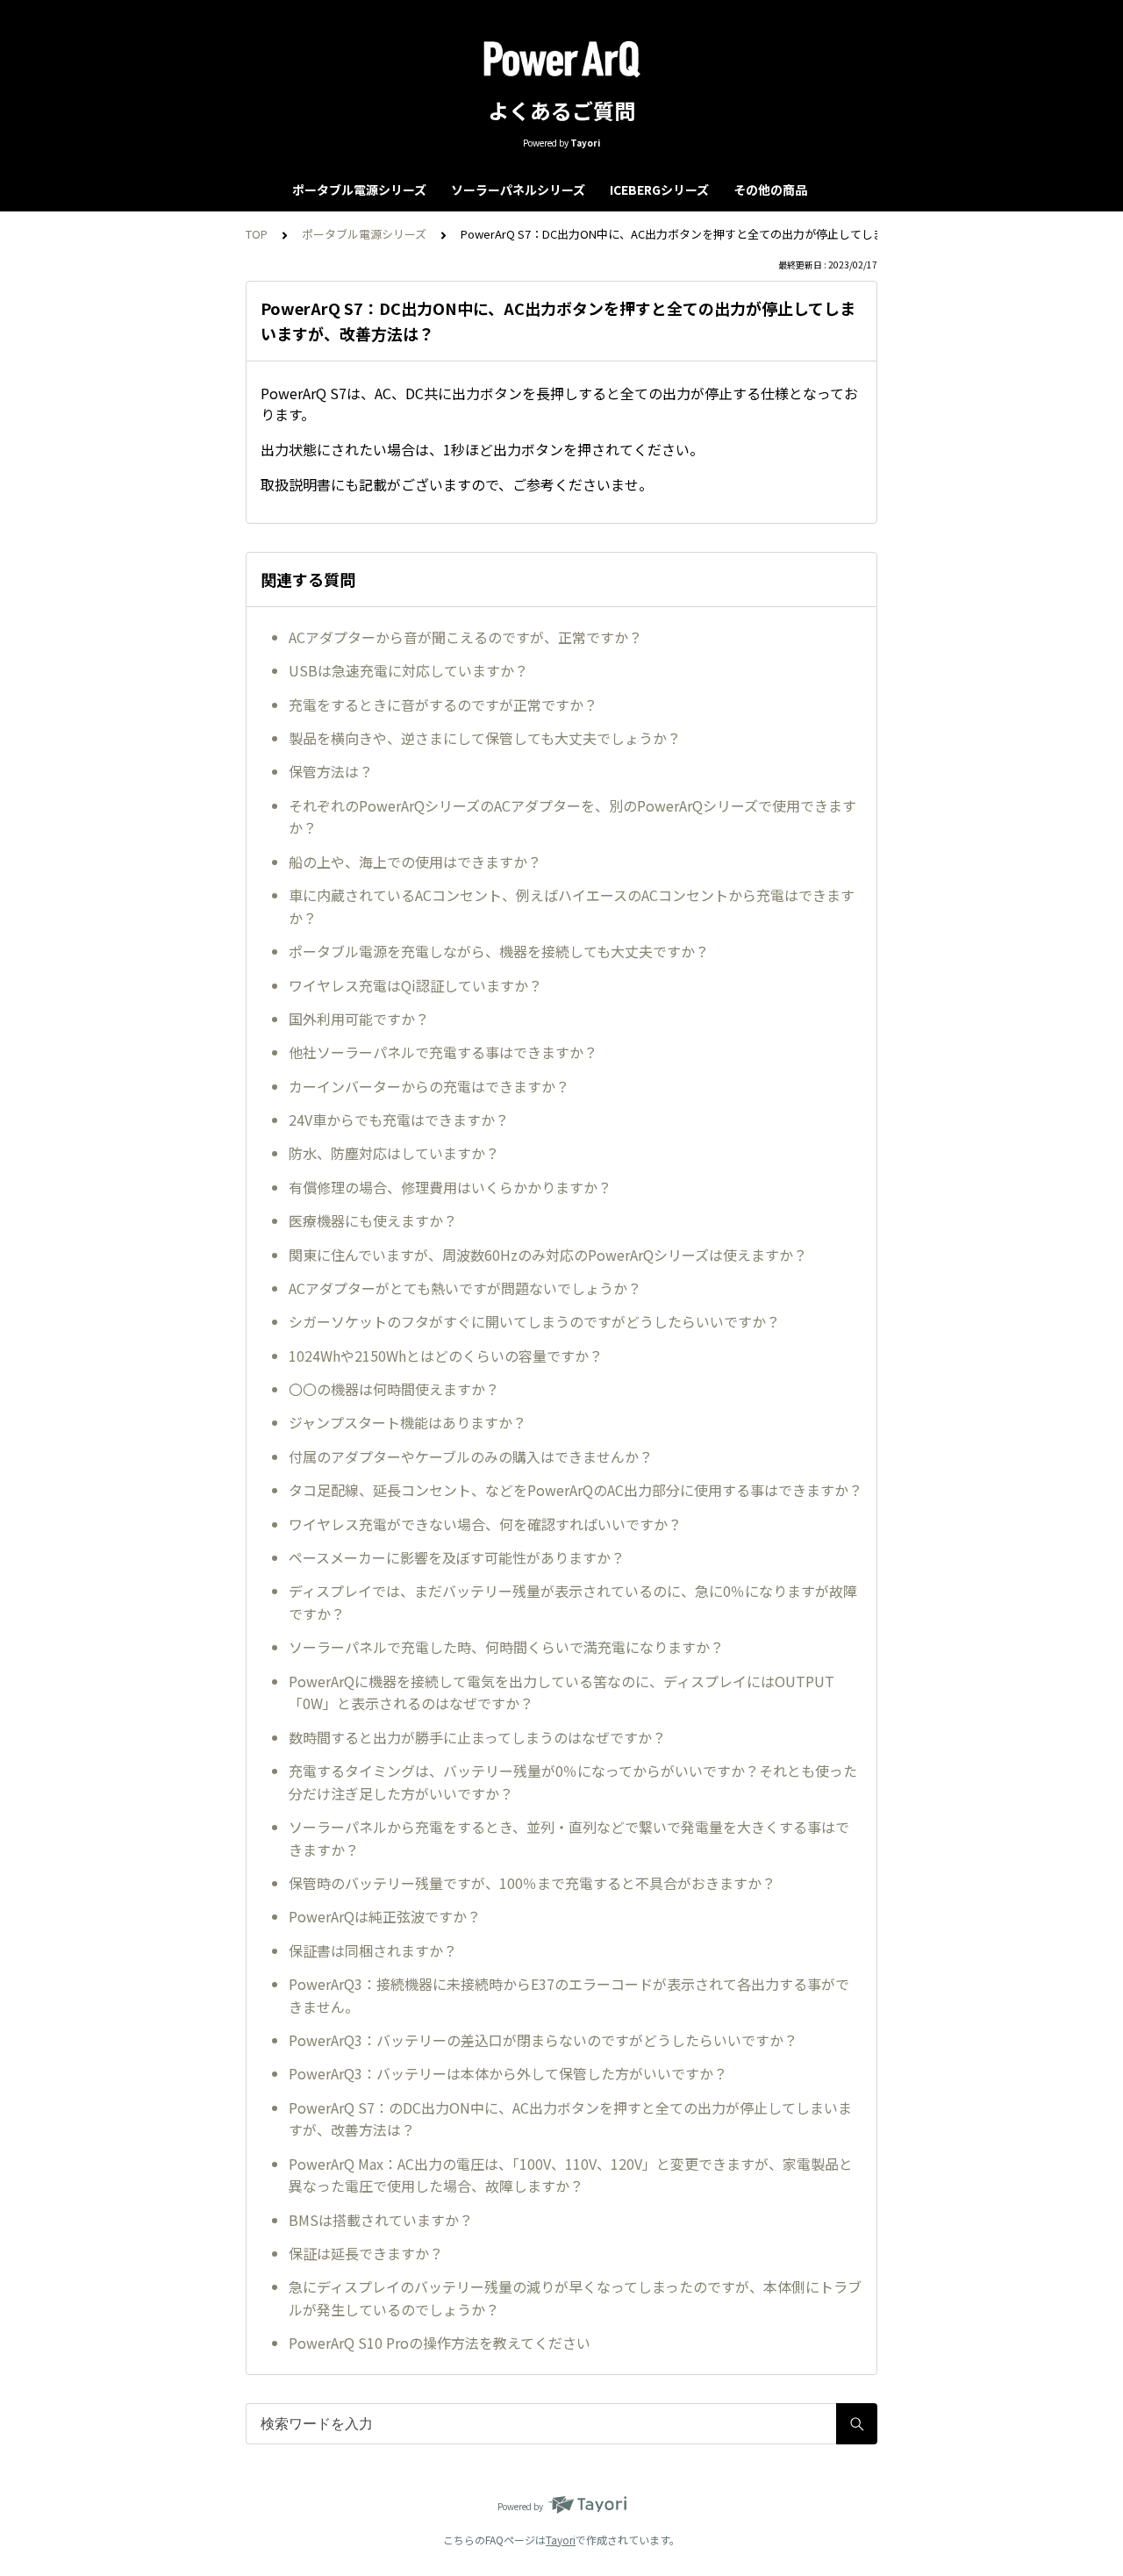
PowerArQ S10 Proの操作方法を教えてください (440, 2343)
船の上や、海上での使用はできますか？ (415, 862)
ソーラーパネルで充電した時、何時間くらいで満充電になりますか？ (506, 1647)
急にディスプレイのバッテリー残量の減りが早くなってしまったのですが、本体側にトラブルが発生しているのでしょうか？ (575, 2298)
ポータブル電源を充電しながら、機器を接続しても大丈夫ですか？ (499, 951)
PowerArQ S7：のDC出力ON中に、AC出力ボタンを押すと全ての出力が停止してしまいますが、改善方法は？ (570, 2119)
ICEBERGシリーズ (659, 190)
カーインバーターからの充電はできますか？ (429, 1086)
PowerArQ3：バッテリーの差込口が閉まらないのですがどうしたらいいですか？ (543, 2040)
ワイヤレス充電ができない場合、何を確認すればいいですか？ (485, 1524)
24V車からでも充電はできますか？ (399, 1120)
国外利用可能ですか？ (359, 1019)
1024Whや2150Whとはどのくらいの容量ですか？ (446, 1356)
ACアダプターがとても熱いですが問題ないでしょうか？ (465, 1288)
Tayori (561, 2540)
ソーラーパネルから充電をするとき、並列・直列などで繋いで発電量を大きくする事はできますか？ (569, 1838)
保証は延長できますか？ (366, 2253)
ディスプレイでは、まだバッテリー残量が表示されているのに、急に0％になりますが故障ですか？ (573, 1602)
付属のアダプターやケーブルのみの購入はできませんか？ (471, 1456)
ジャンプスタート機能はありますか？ (408, 1422)
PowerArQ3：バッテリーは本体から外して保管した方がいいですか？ (508, 2073)
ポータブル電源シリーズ (359, 190)
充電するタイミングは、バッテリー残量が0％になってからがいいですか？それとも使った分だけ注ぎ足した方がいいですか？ (573, 1782)
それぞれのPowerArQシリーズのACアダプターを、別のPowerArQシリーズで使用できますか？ (572, 817)
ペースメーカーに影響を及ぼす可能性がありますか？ (457, 1557)
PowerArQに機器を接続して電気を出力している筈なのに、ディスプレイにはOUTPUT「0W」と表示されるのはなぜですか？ (561, 1692)
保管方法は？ (331, 771)
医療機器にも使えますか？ (373, 1220)
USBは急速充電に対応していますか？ (408, 670)
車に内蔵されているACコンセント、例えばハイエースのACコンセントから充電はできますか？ (572, 906)
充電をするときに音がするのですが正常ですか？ (443, 705)
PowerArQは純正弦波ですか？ (385, 1916)
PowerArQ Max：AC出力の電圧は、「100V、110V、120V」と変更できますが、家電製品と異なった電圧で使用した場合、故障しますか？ (571, 2175)
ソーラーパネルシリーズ (518, 190)
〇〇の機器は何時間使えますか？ (394, 1389)
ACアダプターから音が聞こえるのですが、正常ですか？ (465, 637)
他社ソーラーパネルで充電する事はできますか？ (443, 1052)
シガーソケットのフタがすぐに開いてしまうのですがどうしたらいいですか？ (534, 1321)
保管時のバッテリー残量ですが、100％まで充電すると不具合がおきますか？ (532, 1883)
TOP (257, 234)
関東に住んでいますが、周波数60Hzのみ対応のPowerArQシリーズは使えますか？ (548, 1255)
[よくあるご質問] (561, 60)
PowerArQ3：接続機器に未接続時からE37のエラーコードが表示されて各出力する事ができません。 (569, 1995)
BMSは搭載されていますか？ (381, 2220)
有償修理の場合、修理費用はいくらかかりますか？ (450, 1187)
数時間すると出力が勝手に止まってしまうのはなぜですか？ (477, 1737)
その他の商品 (770, 190)
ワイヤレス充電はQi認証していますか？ (415, 985)
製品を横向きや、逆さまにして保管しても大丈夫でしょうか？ (485, 738)
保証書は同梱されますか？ (373, 1950)
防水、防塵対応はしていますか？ (394, 1153)
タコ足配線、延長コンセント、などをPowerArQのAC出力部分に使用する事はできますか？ (576, 1490)
